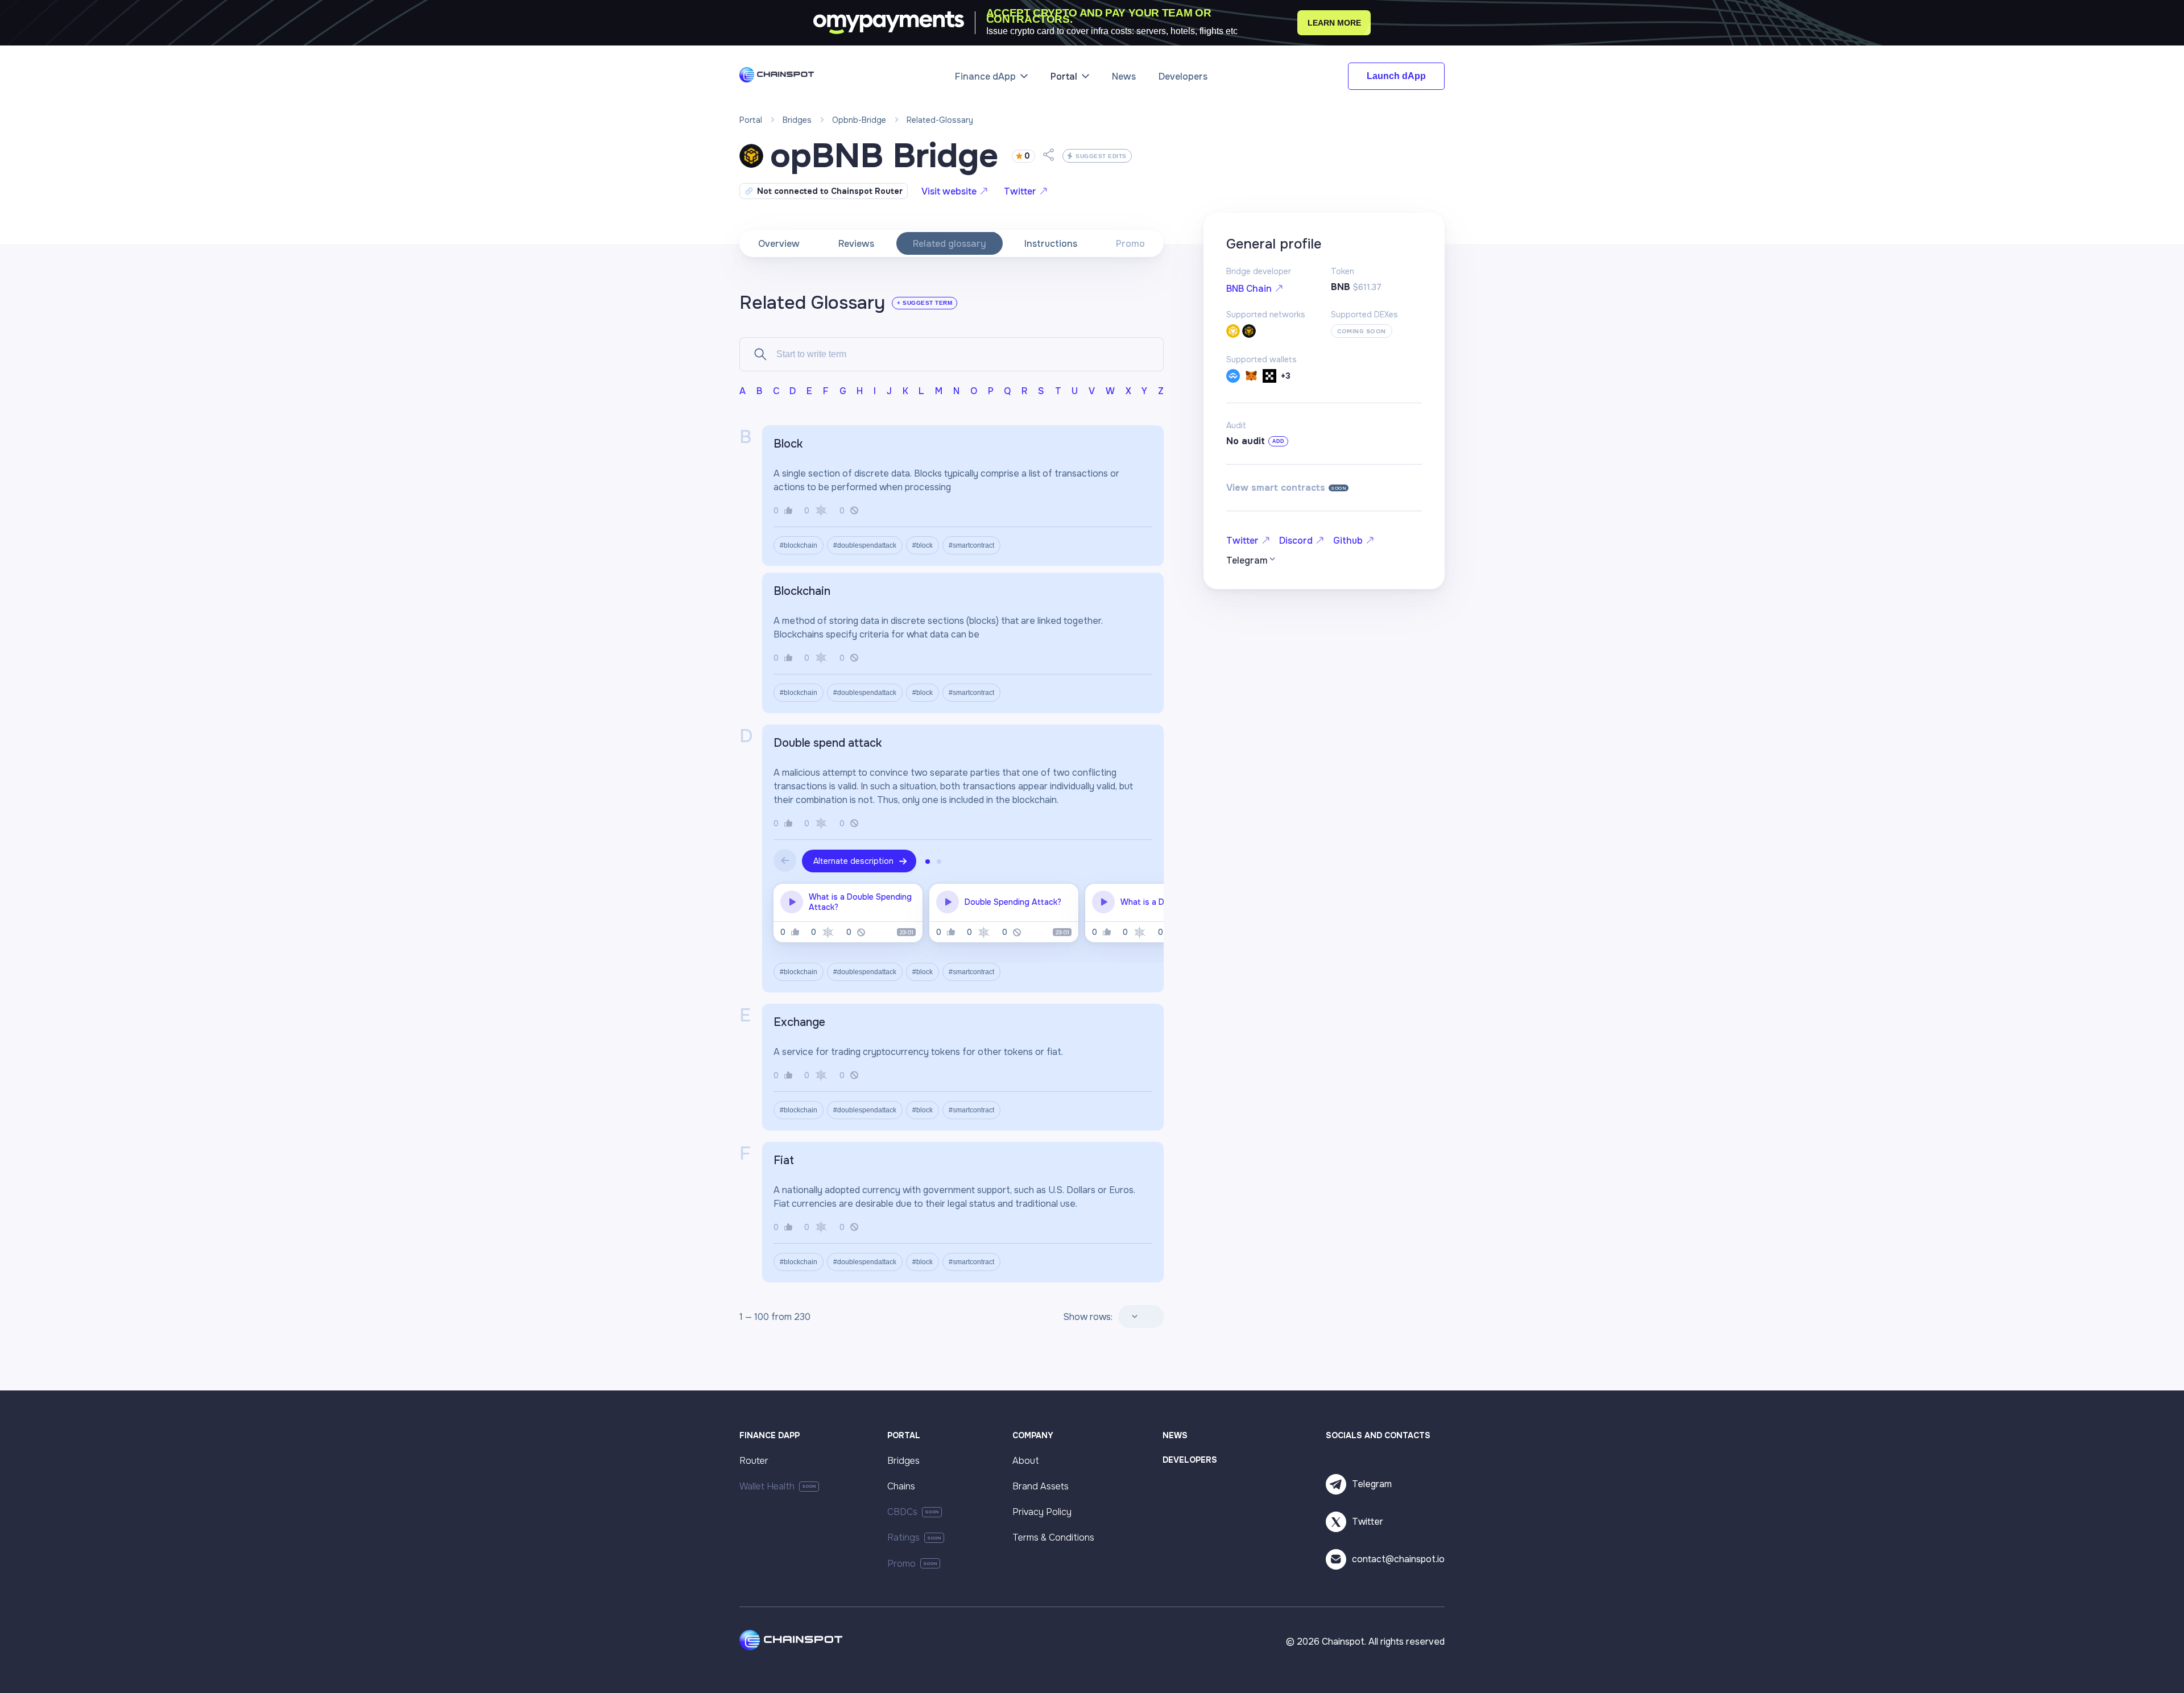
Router (754, 1461)
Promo (1130, 244)
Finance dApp (985, 76)
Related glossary (950, 244)
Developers (1183, 76)
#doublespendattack (865, 545)
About (1026, 1461)
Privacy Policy (1042, 1512)
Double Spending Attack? (1013, 902)
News (1124, 76)
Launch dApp (1396, 76)
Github (1348, 541)
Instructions (1051, 244)
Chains (901, 1486)
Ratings (903, 1537)
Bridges (903, 1461)
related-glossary (940, 120)
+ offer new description (858, 444)
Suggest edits (1101, 156)
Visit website (949, 191)
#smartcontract (971, 545)
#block (923, 545)
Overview (779, 244)
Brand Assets (1041, 1486)
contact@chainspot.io (1398, 1559)
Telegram (1372, 1484)
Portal (1064, 76)
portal (751, 120)
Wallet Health (767, 1486)
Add (1278, 441)
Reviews (856, 244)
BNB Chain (1249, 289)
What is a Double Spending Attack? (860, 902)
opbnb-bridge (859, 120)
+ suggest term (925, 303)
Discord (1296, 541)
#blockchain (799, 545)
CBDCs (902, 1512)
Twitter (1020, 191)
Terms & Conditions (1053, 1537)
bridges (797, 120)
